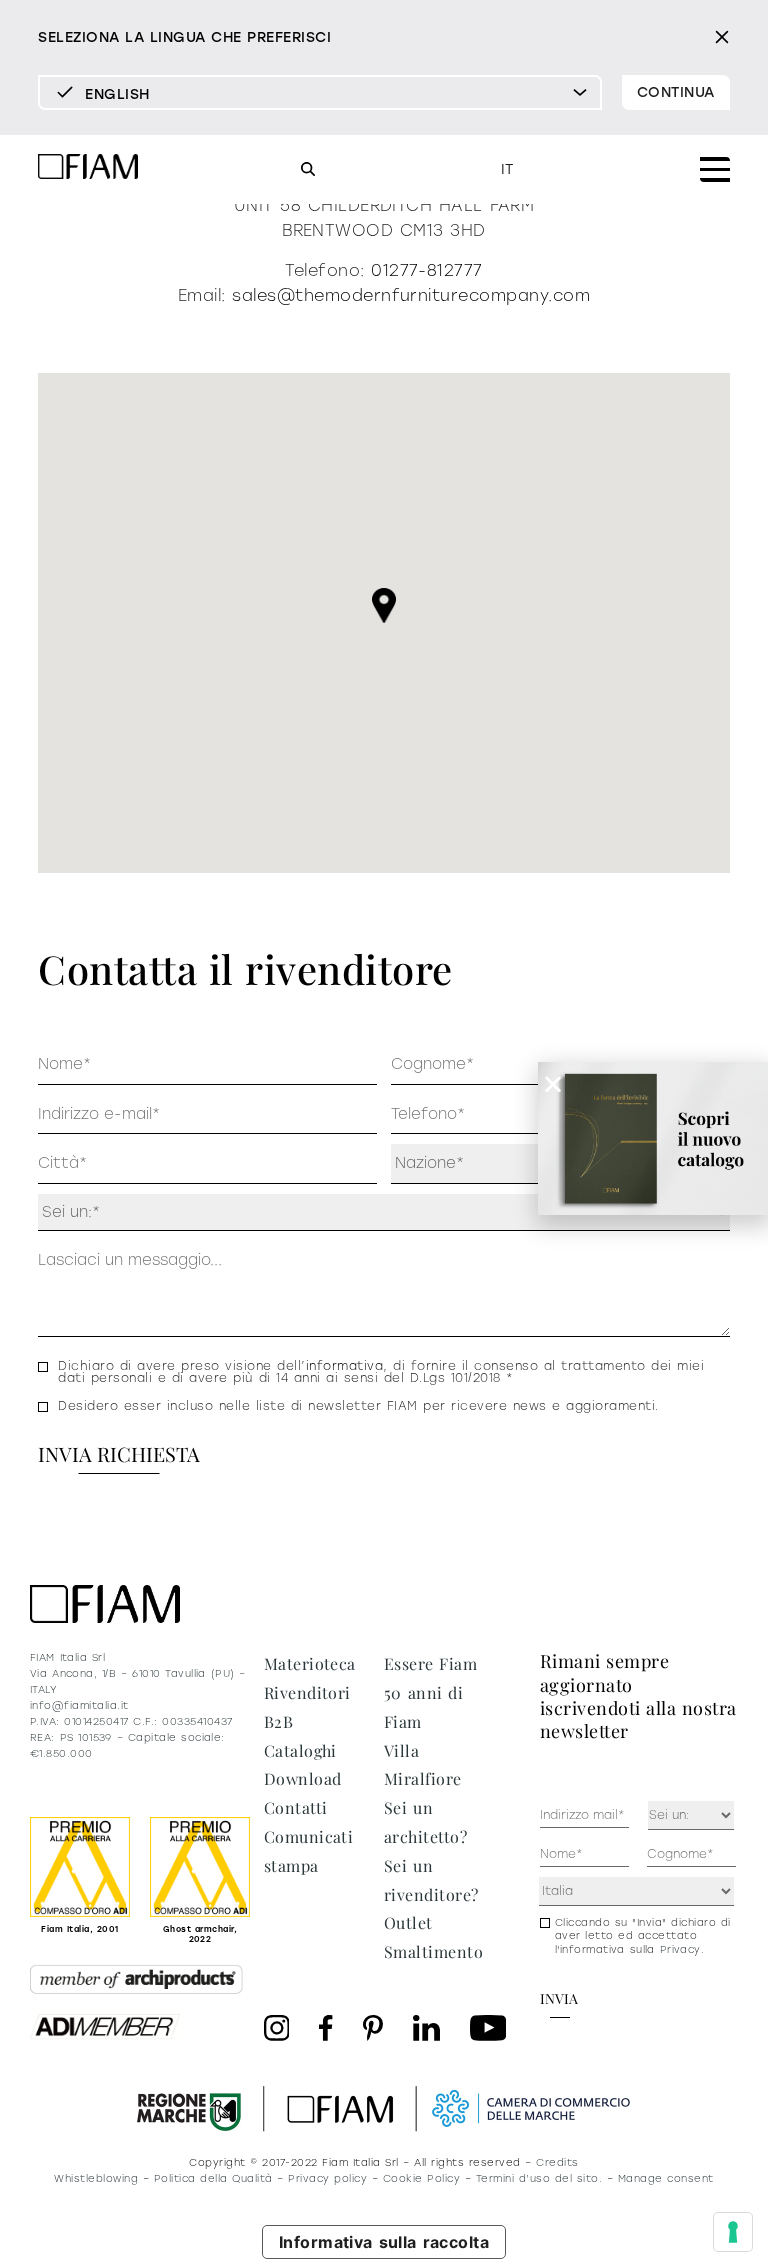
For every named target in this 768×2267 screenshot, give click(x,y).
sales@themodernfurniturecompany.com (411, 295)
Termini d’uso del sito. (539, 2178)
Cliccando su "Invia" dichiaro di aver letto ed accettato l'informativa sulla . (643, 1936)
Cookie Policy (421, 2178)
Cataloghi (300, 1750)
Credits (557, 2162)
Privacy (680, 1949)
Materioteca (310, 1663)
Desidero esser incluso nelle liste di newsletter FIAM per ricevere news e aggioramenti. (358, 1406)
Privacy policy (327, 2178)
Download (303, 1778)
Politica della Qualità (213, 2178)
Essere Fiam (430, 1663)
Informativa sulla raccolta (384, 2242)
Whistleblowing (96, 2178)
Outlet (408, 1922)
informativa (344, 1366)
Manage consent (666, 2178)
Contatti (296, 1807)
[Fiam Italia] (88, 169)
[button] (384, 605)
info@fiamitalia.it (79, 1705)
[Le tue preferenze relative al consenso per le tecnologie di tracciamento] (733, 2232)
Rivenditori (307, 1692)
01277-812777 (427, 270)
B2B (278, 1721)
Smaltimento (433, 1951)
